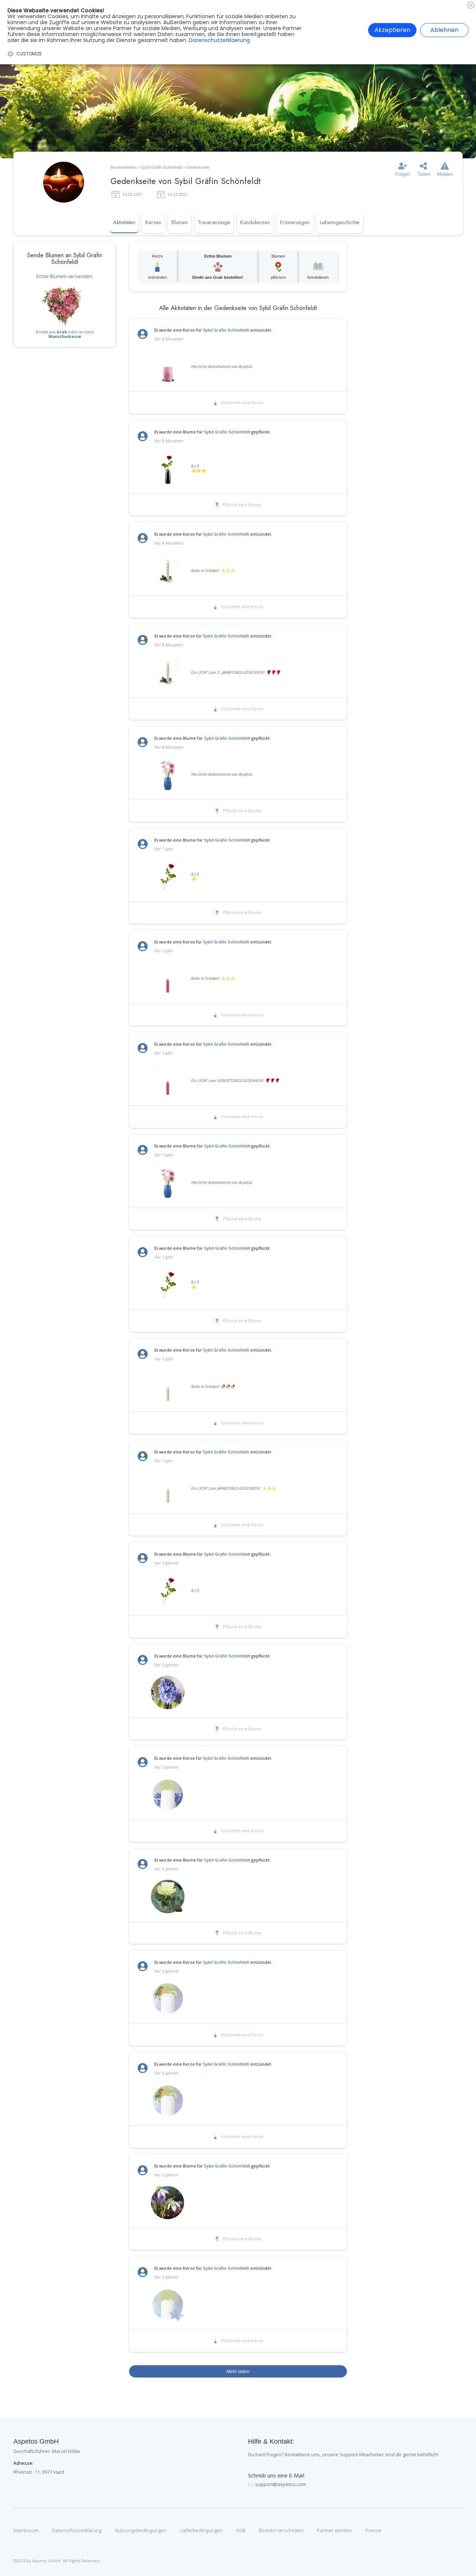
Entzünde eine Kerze (242, 403)
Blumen (180, 222)
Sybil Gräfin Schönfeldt (161, 167)
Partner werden (335, 2531)
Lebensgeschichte (340, 222)
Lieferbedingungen (201, 2531)
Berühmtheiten (123, 167)
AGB (241, 2531)
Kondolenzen (255, 222)
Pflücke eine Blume (242, 505)
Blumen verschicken (281, 2531)
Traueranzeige (214, 222)
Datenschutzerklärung (77, 2531)
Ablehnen (444, 30)
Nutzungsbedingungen (141, 2531)
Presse (374, 2531)
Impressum (26, 2531)
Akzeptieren (392, 30)
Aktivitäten (124, 222)
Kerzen (153, 222)
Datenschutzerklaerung (219, 40)
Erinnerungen (295, 222)
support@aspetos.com (281, 2484)
